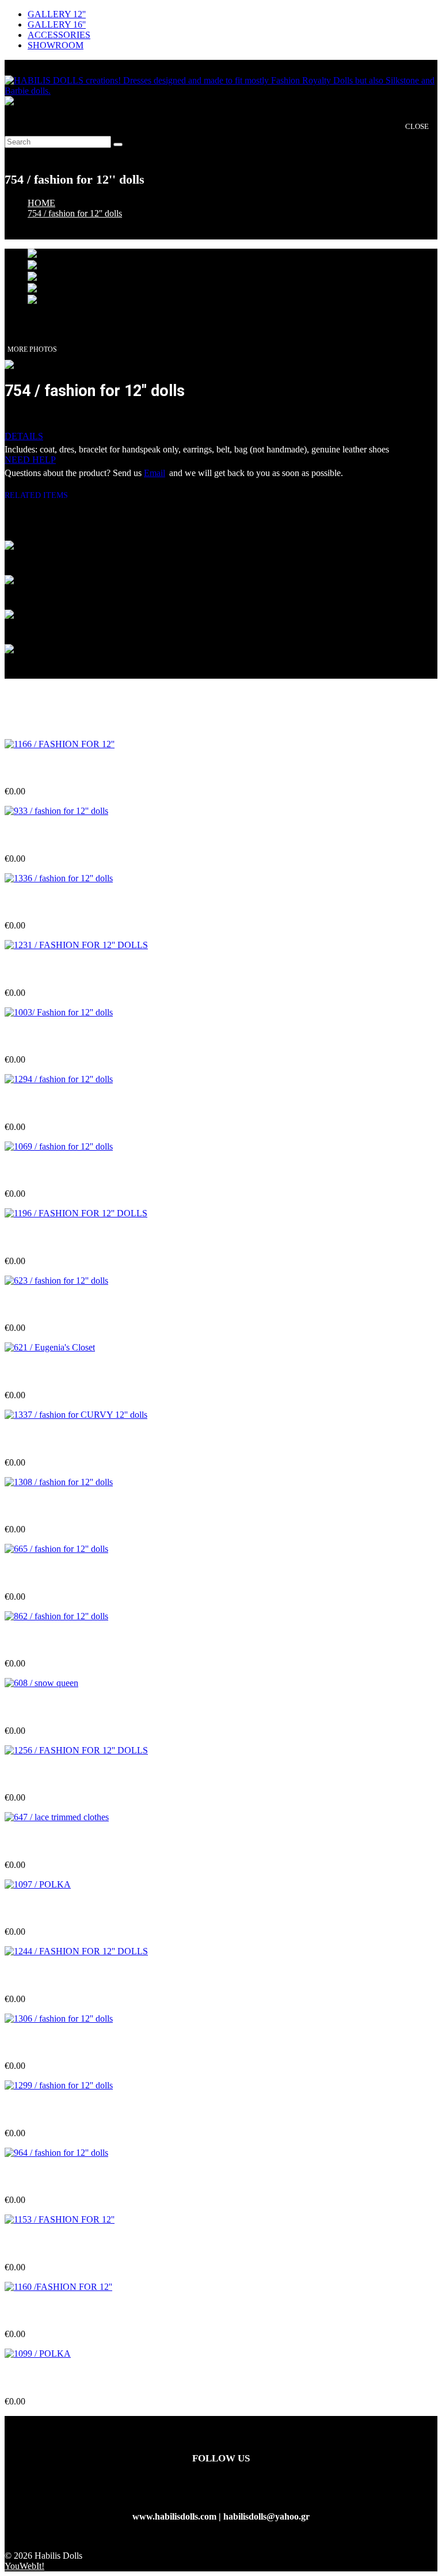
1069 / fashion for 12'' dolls (56, 1171)
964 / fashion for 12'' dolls (54, 2177)
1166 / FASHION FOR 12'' (57, 769)
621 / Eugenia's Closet (47, 1373)
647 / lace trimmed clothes (55, 1842)
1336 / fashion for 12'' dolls (56, 903)
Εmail (155, 473)
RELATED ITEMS (41, 495)
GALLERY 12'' (57, 14)
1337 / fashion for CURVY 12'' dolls (74, 1439)
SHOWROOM (56, 45)
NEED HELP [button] (30, 460)
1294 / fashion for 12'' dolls (56, 1104)
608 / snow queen (38, 1708)
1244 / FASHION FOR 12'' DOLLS (74, 1976)
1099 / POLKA (34, 2379)
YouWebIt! (24, 2566)
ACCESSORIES (59, 35)
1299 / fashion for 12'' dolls (56, 2111)
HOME (41, 203)
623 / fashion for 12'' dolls (54, 1305)
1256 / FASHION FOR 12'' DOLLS (74, 1775)
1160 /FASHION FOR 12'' (56, 2311)
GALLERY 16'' (57, 24)
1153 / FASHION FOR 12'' (57, 2245)
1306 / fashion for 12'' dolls (56, 2043)
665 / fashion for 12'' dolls (54, 1574)
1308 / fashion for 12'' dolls (56, 1507)
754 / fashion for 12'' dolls (75, 213)
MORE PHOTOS (32, 349)
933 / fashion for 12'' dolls (54, 836)
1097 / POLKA (34, 1909)
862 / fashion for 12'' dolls (54, 1641)
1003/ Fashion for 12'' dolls (57, 1037)
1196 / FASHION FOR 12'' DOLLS (74, 1238)
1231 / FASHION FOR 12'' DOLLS (74, 970)
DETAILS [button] (24, 436)
